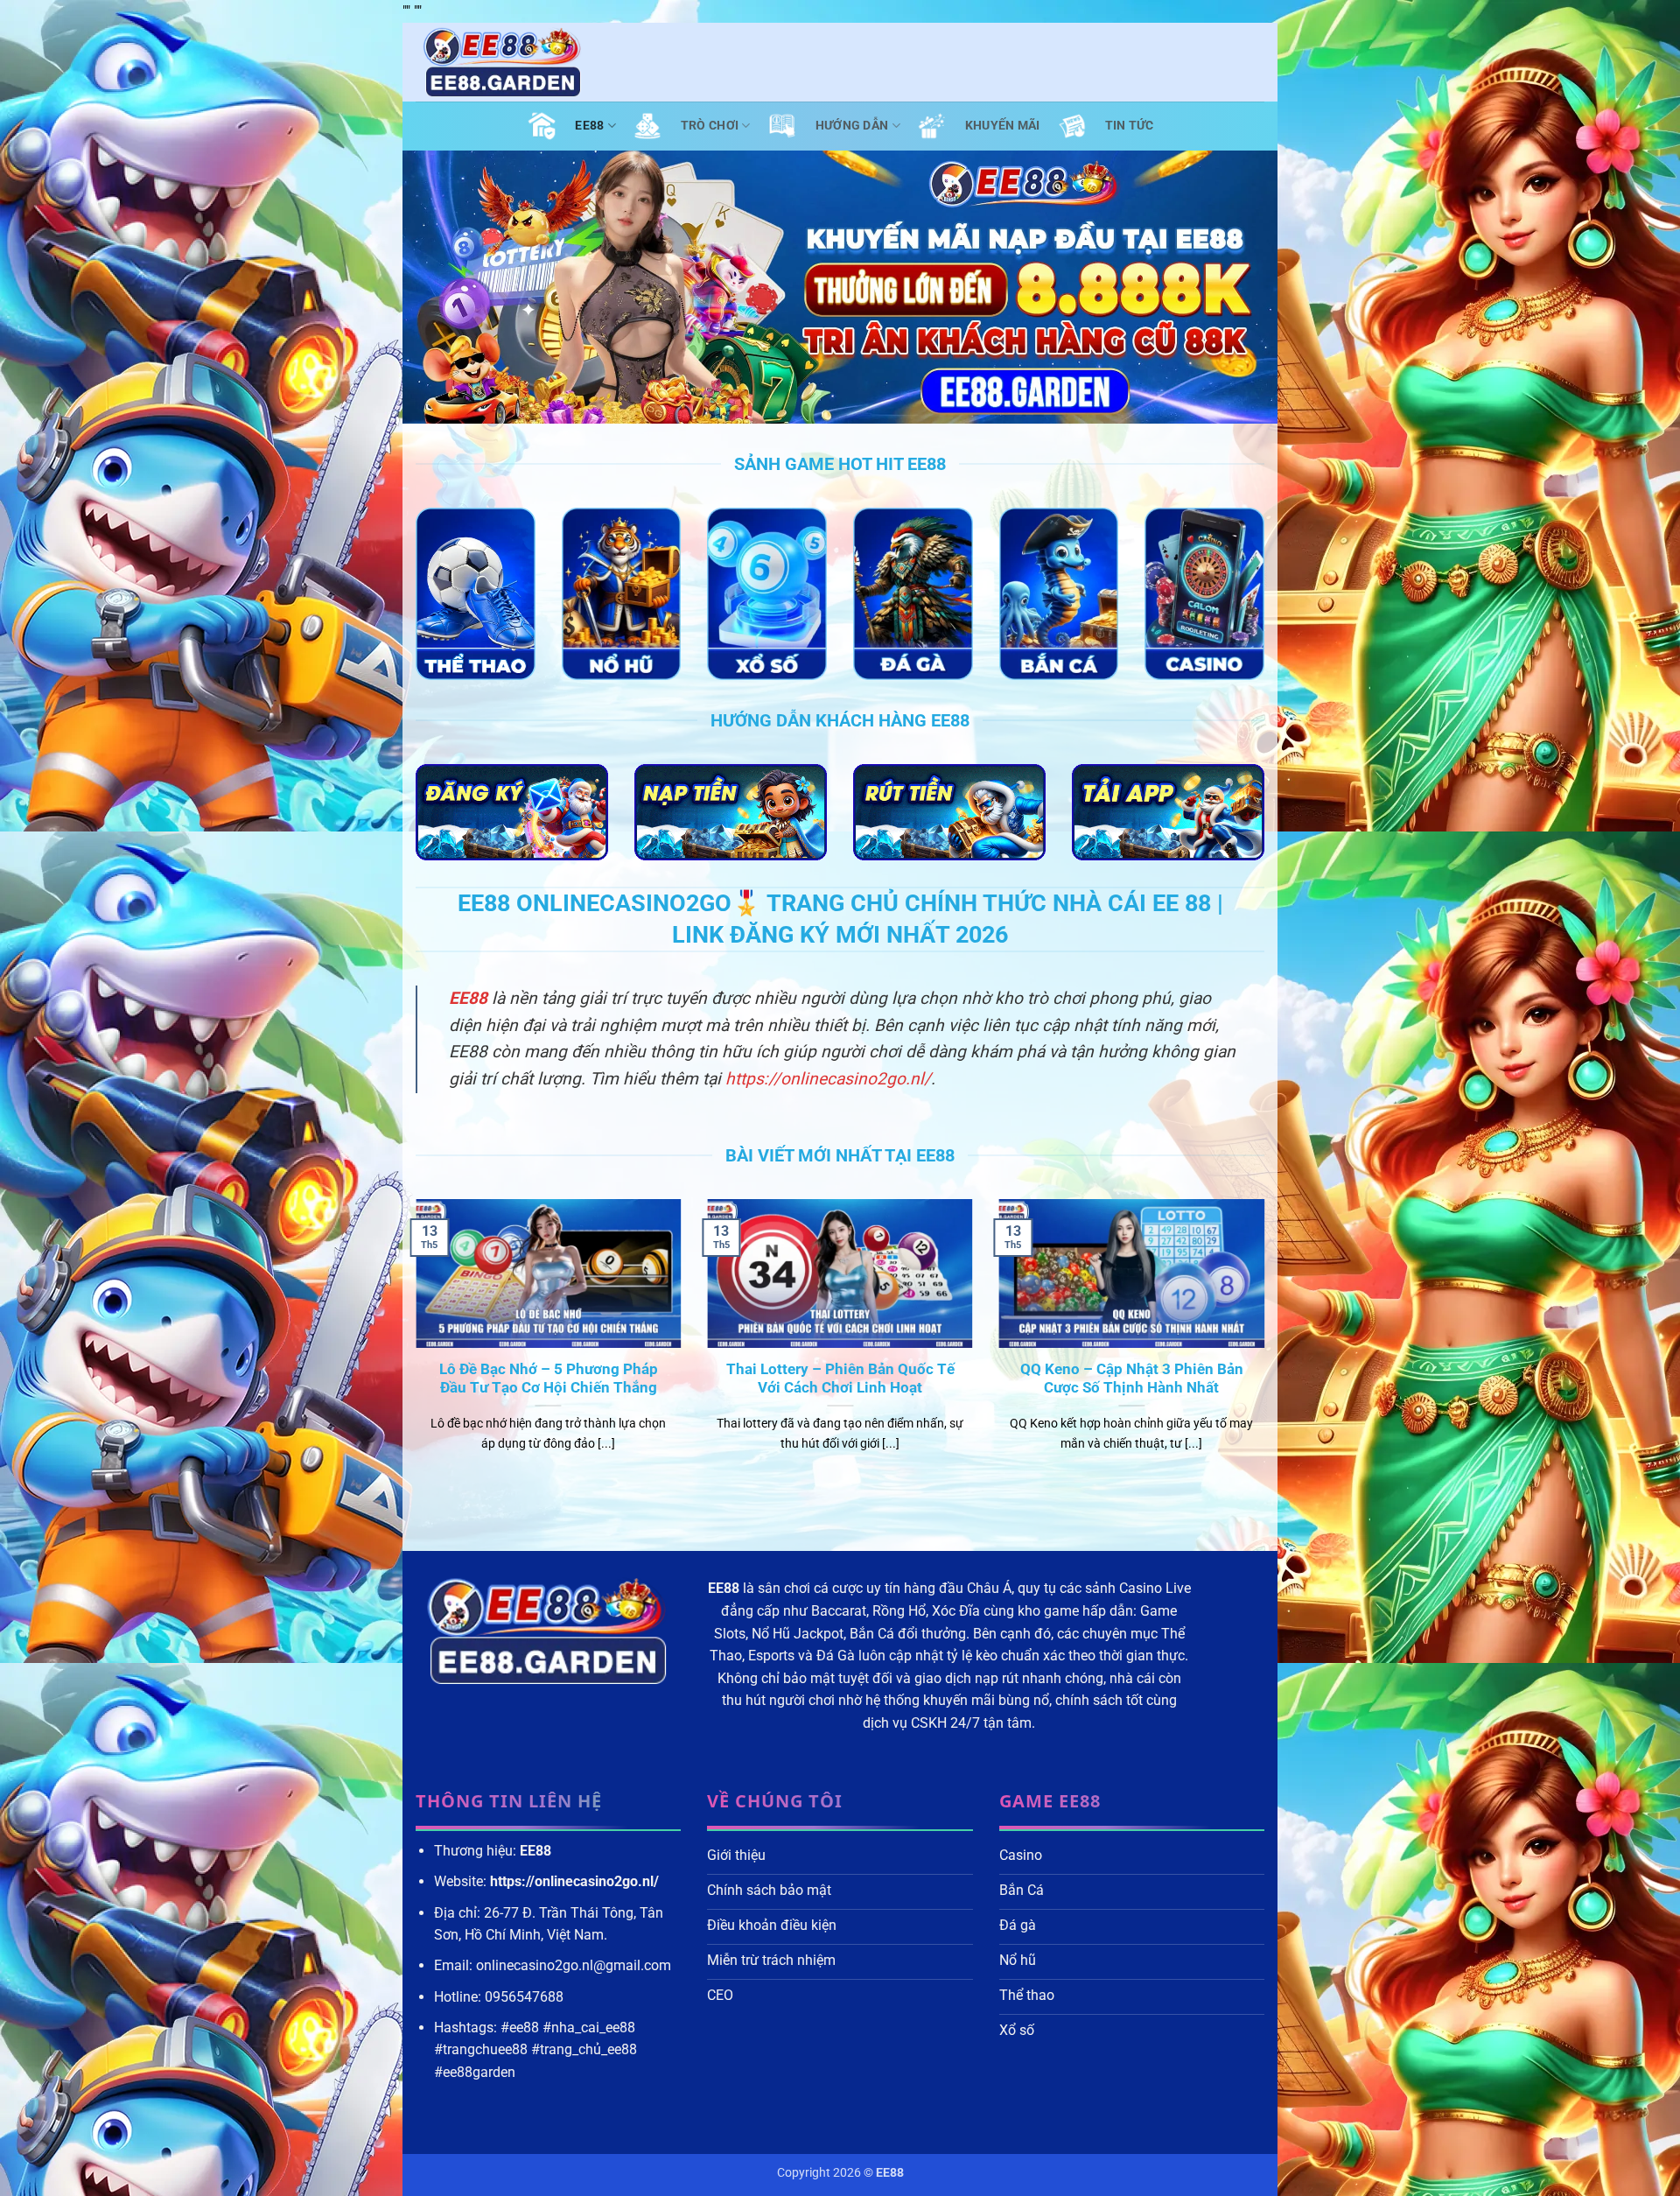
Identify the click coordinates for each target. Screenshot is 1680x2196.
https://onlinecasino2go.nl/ (828, 1079)
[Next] (1268, 1347)
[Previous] (412, 1347)
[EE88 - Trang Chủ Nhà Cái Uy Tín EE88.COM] (503, 62)
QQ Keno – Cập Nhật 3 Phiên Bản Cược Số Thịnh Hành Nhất (1132, 1379)
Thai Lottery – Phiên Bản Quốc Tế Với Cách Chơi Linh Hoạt (840, 1379)
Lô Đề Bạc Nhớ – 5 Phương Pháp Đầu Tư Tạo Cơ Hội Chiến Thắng (549, 1379)
